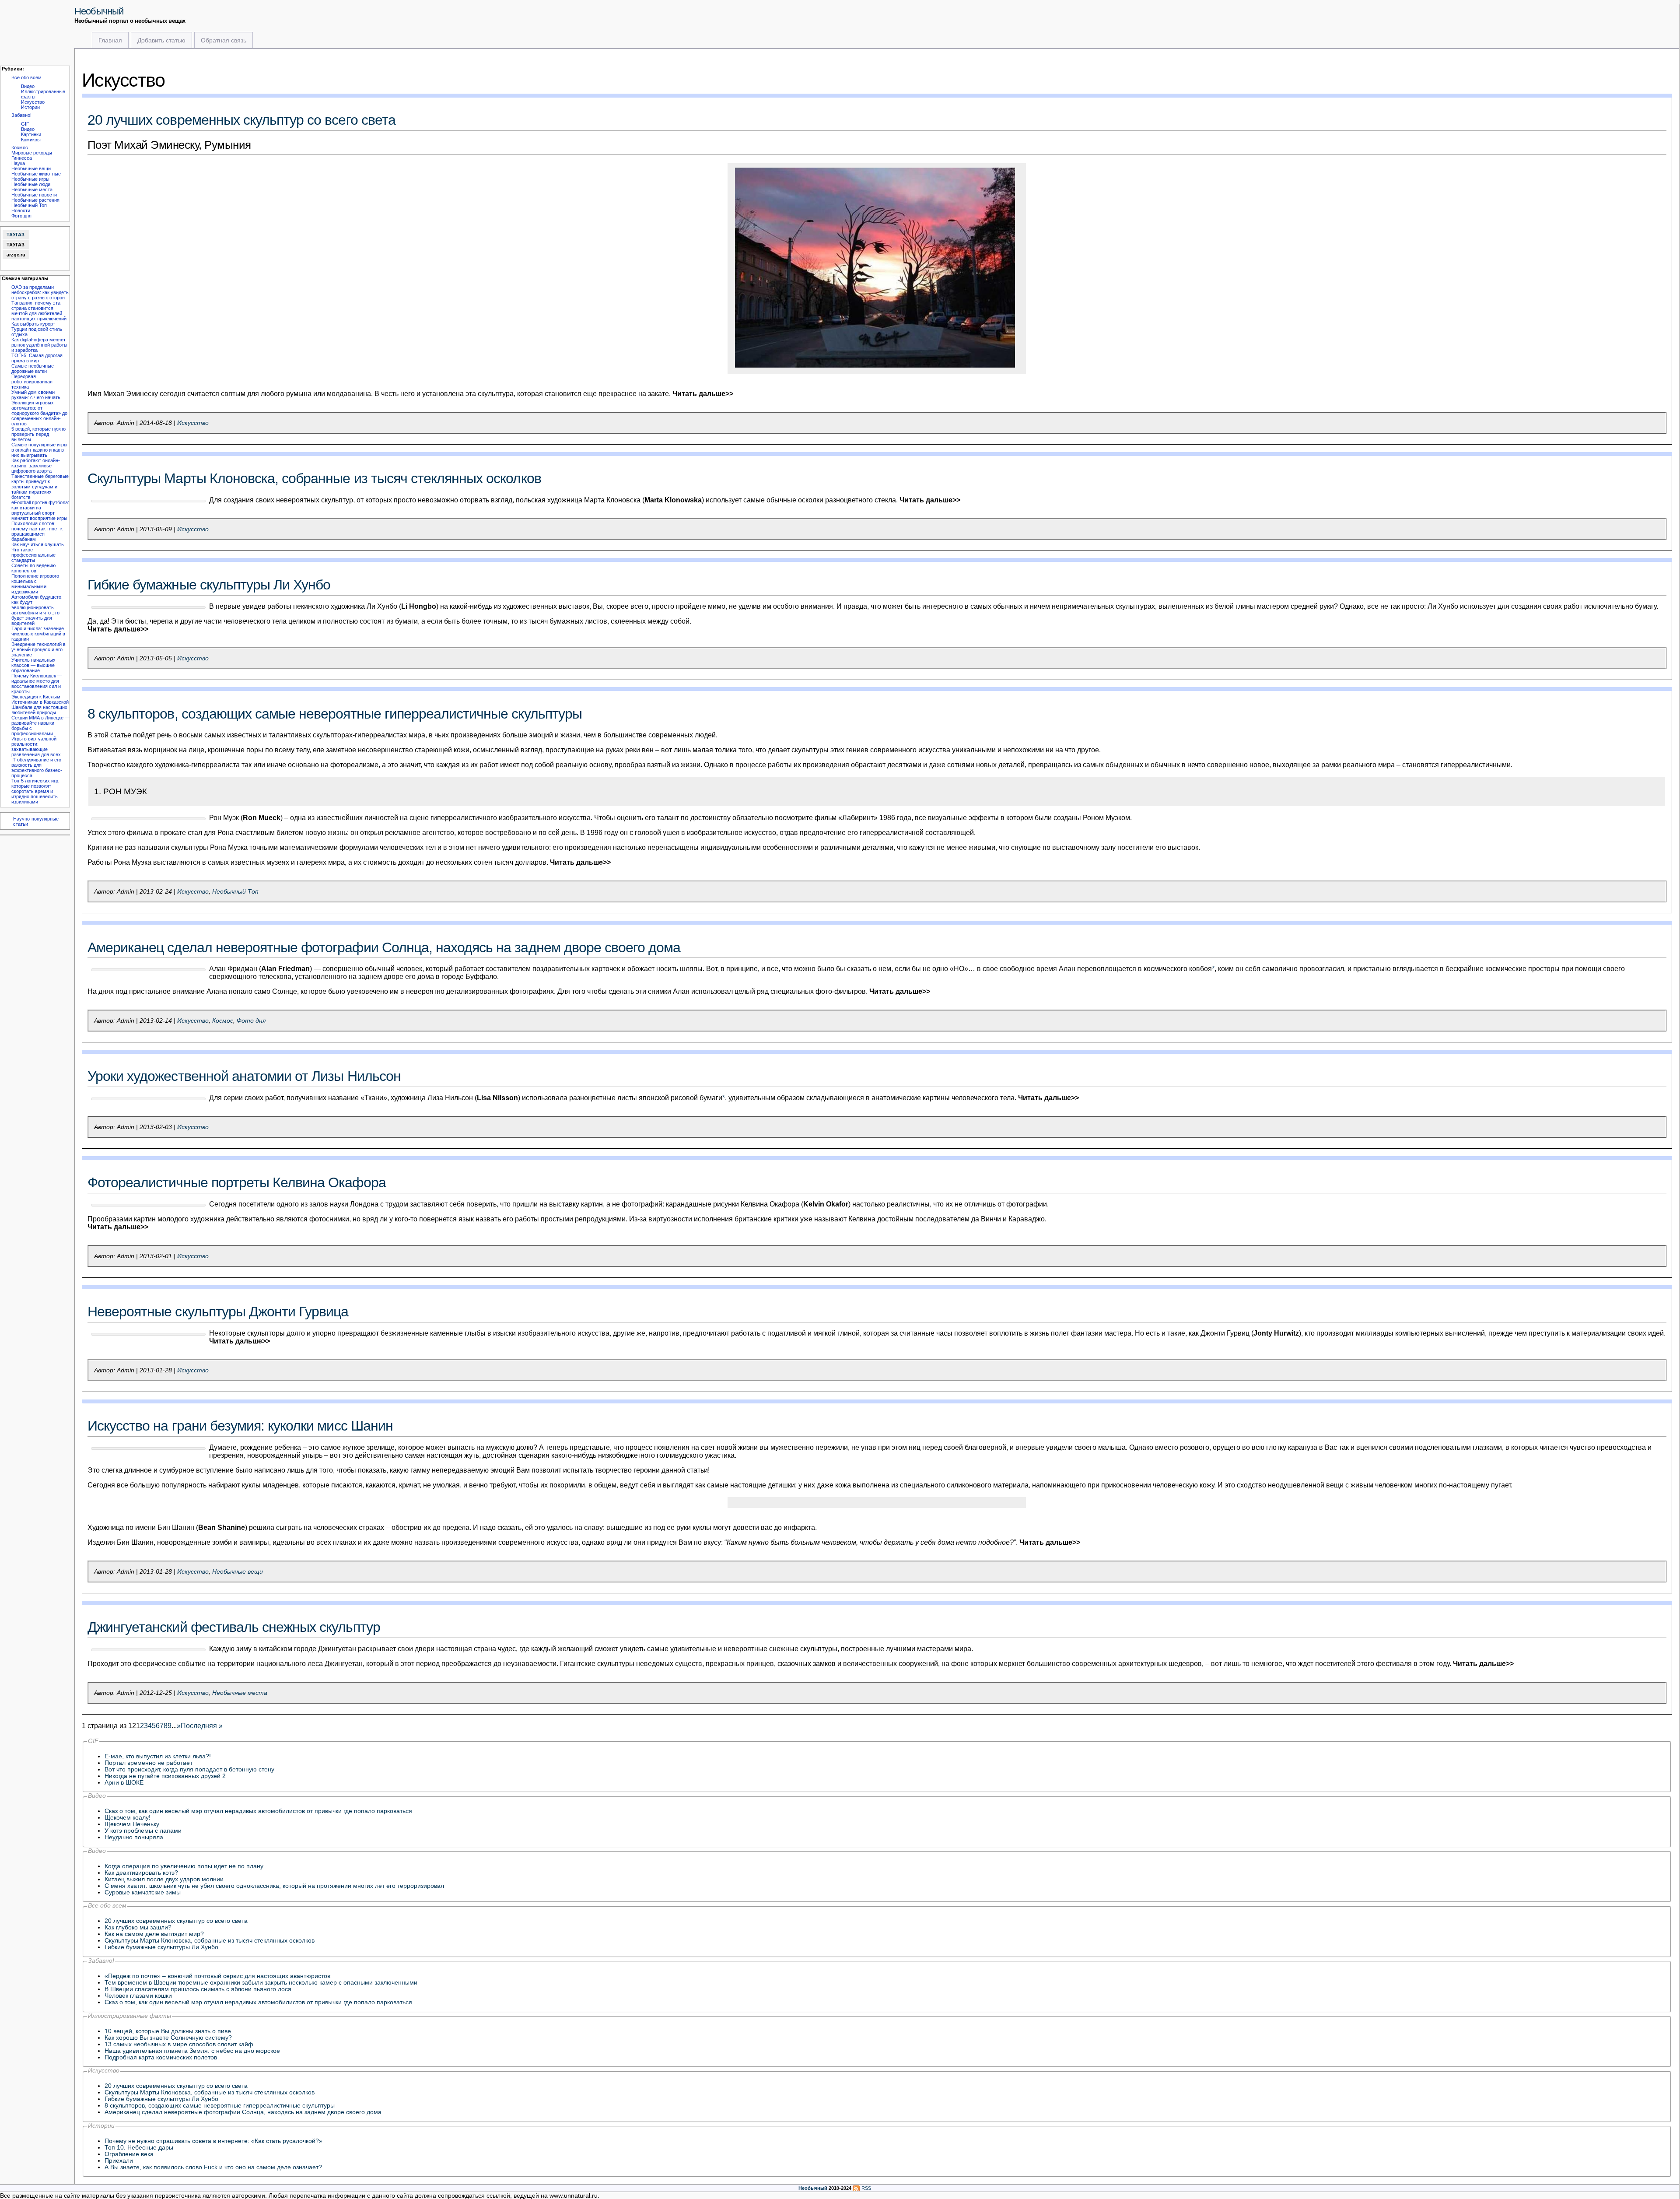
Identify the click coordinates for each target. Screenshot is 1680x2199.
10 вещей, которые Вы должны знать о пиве (168, 2031)
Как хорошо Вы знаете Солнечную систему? (168, 2038)
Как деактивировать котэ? (141, 1873)
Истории (30, 107)
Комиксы (31, 140)
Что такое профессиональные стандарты (33, 555)
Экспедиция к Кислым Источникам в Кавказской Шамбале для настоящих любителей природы (40, 705)
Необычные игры (30, 179)
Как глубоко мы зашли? (138, 1927)
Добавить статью (161, 40)
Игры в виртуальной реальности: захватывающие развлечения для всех (36, 747)
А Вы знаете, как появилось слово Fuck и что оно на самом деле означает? (213, 2167)
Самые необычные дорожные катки (33, 368)
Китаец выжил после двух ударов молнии (164, 1879)
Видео (28, 86)
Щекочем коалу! (128, 1818)
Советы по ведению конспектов (33, 568)
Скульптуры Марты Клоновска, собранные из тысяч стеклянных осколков (314, 478)
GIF (25, 124)
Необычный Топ (29, 205)
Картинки (31, 134)
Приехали (119, 2161)
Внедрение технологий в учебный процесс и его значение (38, 649)
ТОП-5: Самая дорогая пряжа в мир (37, 358)
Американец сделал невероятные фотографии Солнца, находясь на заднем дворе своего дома (384, 947)
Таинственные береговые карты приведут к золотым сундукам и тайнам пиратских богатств (40, 487)
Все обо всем (26, 77)
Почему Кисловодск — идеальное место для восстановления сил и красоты (37, 684)
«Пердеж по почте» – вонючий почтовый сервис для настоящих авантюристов (217, 1976)
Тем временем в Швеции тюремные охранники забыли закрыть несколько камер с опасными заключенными (261, 1983)
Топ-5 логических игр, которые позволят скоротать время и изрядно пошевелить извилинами (35, 791)
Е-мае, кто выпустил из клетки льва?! (158, 1756)
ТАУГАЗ (16, 235)
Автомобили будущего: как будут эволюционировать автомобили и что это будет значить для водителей (37, 610)
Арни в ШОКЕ (124, 1783)
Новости (21, 210)
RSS (866, 2188)
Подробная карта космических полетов (161, 2057)
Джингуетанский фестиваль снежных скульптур (234, 1627)
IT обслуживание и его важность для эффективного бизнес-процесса (37, 768)
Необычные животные (36, 174)
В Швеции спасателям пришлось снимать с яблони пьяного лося (198, 1989)
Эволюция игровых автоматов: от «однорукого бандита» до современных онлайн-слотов (39, 413)
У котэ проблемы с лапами (143, 1831)
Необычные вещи (31, 168)
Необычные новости (34, 195)
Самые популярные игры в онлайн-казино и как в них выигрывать (39, 450)
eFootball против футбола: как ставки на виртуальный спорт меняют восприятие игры (40, 510)
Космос (20, 147)
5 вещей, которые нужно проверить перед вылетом (38, 434)
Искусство (33, 102)
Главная (110, 40)
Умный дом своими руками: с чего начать (36, 395)
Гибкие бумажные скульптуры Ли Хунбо (209, 585)
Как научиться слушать (38, 544)
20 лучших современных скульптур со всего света (241, 120)
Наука (18, 163)
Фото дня (21, 216)
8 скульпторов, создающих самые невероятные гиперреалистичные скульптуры (335, 714)
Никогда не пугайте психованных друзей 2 (165, 1776)
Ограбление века (129, 2154)
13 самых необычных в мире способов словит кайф (179, 2044)
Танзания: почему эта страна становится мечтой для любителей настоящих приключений (39, 311)
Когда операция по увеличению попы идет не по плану (184, 1866)
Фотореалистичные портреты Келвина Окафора (237, 1182)
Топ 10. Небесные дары (139, 2148)
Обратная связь (224, 40)
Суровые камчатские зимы (143, 1892)
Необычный (99, 11)
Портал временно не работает (149, 1763)
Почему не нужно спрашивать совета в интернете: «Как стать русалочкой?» (213, 2141)
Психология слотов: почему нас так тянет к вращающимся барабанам (37, 531)
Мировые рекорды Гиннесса (32, 155)
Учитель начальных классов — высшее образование (33, 665)
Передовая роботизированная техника (32, 382)
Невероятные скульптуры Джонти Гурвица (218, 1312)
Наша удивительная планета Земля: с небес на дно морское (192, 2051)
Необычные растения (35, 200)
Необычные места (32, 189)
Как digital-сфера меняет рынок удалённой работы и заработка (39, 345)
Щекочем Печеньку (132, 1824)
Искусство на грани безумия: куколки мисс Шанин (240, 1426)
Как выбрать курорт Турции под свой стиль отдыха (37, 329)
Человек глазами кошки (138, 1996)
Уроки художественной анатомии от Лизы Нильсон (244, 1076)
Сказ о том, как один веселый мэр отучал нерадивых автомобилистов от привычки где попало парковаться (258, 1811)
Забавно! (21, 115)
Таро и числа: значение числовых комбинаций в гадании (38, 634)
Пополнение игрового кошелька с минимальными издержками (35, 584)
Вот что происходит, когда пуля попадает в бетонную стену (189, 1769)
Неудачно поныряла (134, 1837)
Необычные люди (31, 184)
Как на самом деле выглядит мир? (154, 1934)
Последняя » (202, 1726)
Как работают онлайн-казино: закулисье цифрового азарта (36, 466)
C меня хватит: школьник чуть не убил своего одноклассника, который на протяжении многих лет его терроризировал (274, 1886)
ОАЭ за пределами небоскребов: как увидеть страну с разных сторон (40, 292)
